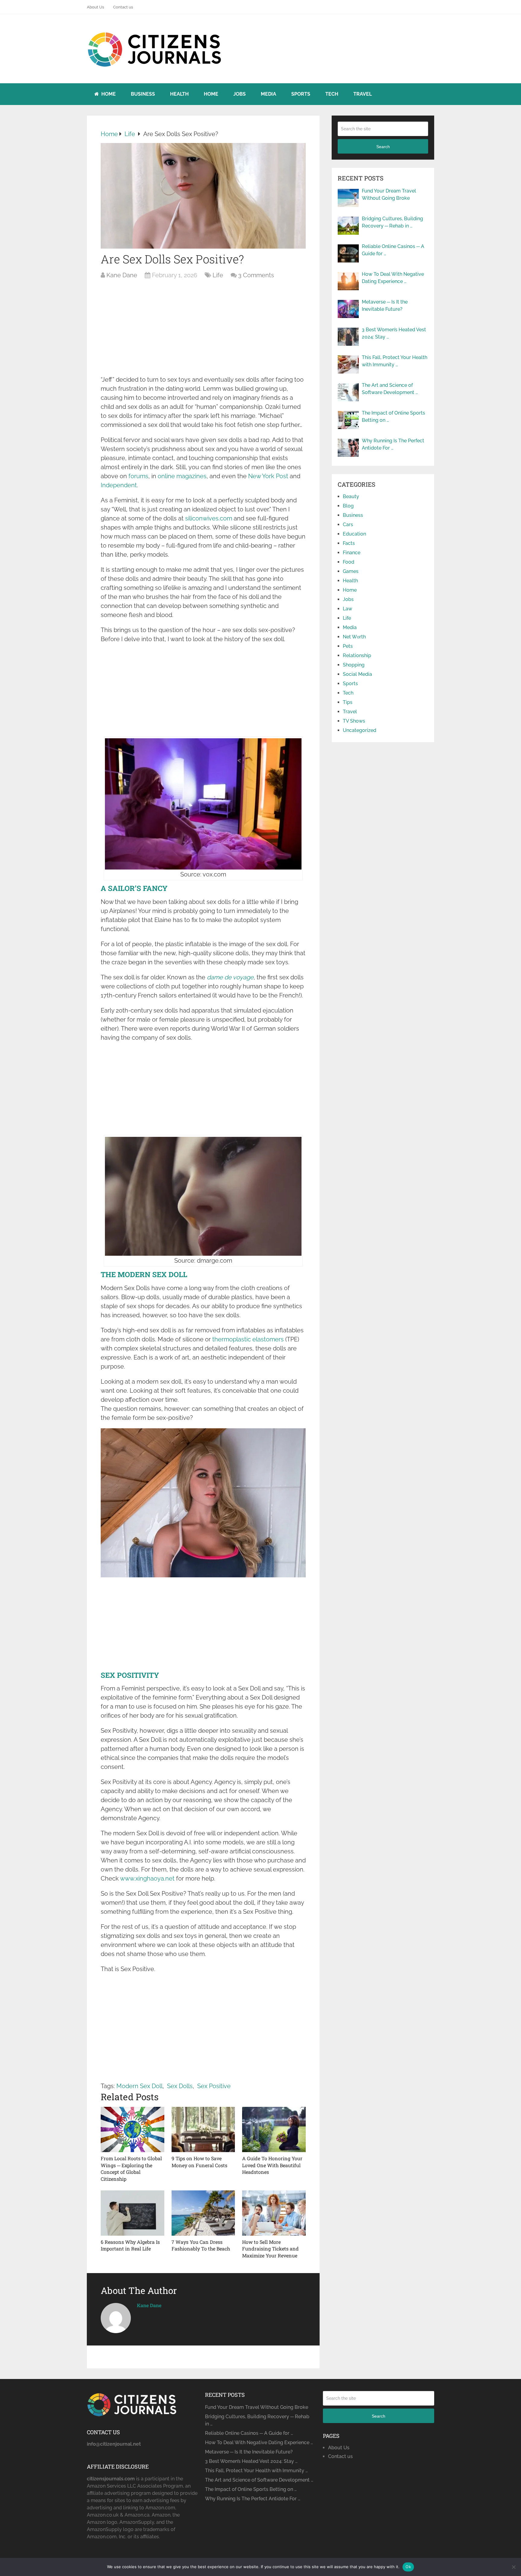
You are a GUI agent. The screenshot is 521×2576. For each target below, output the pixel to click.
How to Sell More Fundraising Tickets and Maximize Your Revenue (270, 2249)
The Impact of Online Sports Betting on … (393, 417)
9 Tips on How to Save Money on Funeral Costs (199, 2162)
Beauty (351, 496)
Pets (348, 646)
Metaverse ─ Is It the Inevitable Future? (385, 305)
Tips (348, 702)
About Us (95, 7)
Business (143, 94)
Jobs (240, 94)
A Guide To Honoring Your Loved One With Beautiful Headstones (272, 2165)
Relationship (357, 655)
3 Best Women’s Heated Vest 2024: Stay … (394, 333)
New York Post (268, 476)
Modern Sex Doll (139, 2086)
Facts (349, 543)
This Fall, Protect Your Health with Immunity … (395, 361)
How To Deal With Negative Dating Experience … (393, 278)
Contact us (123, 7)
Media (268, 94)
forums (138, 476)
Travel (363, 94)
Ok (408, 2567)
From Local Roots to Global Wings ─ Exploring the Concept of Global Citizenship (131, 2168)
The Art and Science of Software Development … (390, 389)
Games (351, 571)
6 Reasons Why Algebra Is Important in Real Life (130, 2245)
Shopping (354, 665)
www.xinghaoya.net (147, 1878)
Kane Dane (122, 275)
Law (347, 609)
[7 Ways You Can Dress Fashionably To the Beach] (203, 2213)
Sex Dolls (180, 2086)
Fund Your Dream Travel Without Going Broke (389, 194)
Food (349, 562)
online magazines (182, 476)
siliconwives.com (209, 518)
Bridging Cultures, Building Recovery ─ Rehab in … (392, 222)
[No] (513, 2567)
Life (218, 275)
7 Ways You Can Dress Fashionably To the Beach (201, 2245)
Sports (301, 94)
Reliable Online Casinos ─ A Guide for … (393, 250)
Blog (348, 506)
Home (108, 94)
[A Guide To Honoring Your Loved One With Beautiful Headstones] (274, 2129)
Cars (348, 525)
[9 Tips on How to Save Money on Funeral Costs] (203, 2129)
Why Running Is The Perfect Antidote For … (393, 444)
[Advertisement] (203, 330)
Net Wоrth (354, 637)
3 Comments (256, 275)
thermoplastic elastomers (248, 1339)
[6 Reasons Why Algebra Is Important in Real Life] (133, 2213)
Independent (119, 485)
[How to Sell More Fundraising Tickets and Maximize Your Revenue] (274, 2213)
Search (383, 147)
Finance (352, 553)
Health (179, 94)
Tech (332, 94)
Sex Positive (214, 2086)
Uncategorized (360, 730)
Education (354, 534)
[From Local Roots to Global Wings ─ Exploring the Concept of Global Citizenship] (133, 2129)
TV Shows (354, 721)
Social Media (357, 674)
